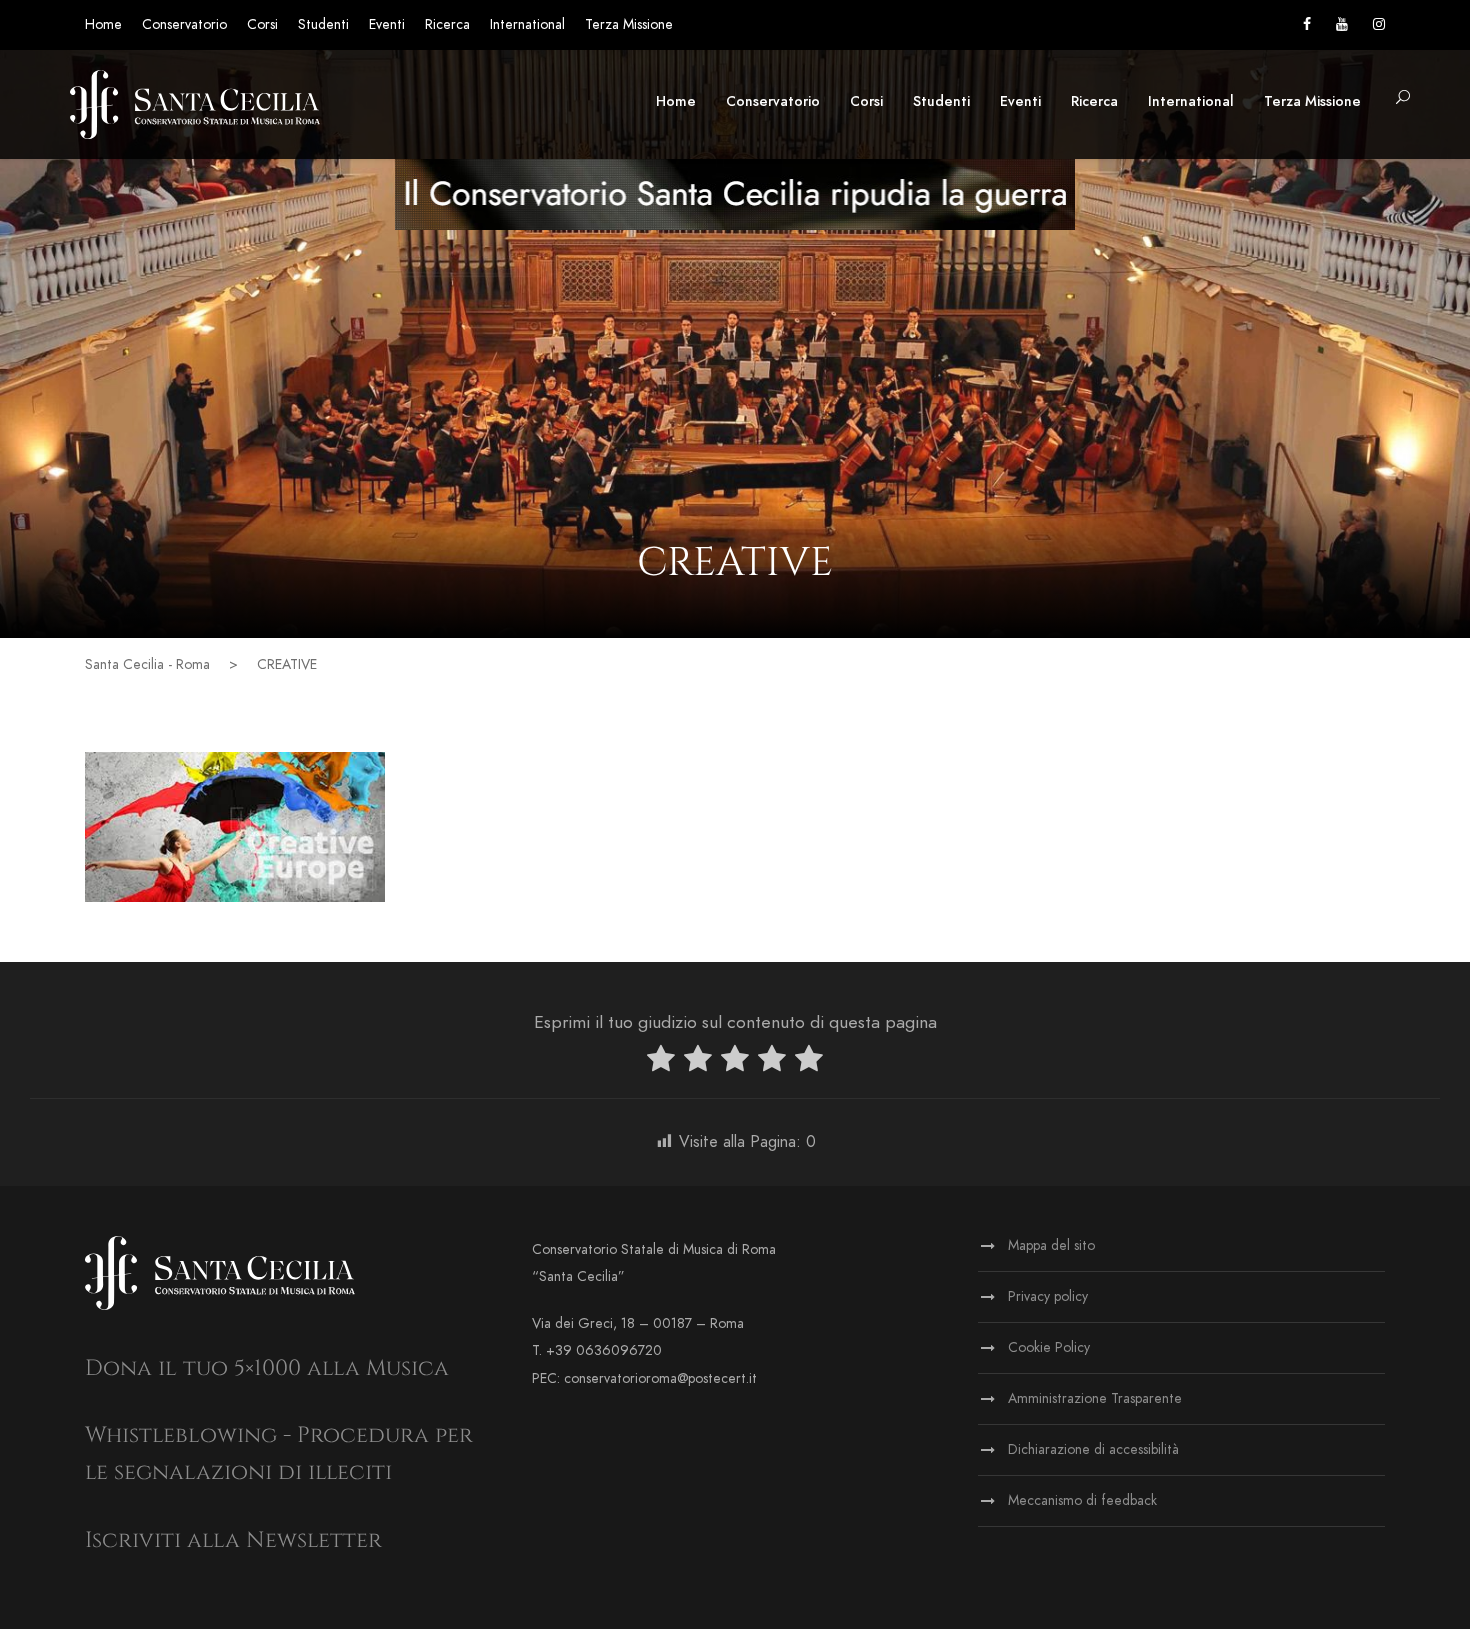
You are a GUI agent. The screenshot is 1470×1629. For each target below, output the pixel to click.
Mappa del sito (1051, 1245)
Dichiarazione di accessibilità (1093, 1449)
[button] (1403, 98)
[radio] (661, 1062)
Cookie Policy (1049, 1347)
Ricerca (447, 24)
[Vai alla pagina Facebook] (1307, 24)
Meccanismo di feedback (1082, 1500)
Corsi (262, 24)
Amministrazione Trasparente (1095, 1398)
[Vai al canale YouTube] (1342, 24)
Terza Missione (629, 24)
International (527, 24)
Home (103, 24)
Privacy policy (1048, 1296)
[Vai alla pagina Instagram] (1379, 24)
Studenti (323, 24)
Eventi (387, 24)
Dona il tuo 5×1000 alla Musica (267, 1368)
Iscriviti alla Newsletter (233, 1540)
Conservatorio (184, 24)
